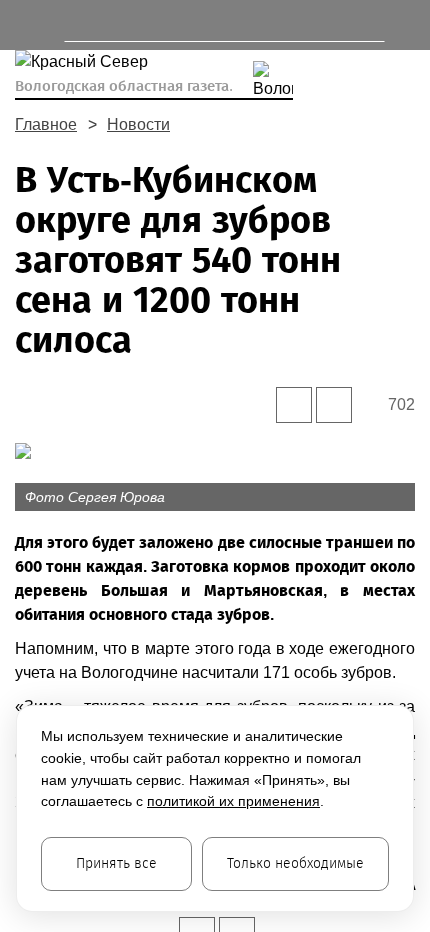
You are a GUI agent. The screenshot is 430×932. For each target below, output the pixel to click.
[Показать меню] (24, 25)
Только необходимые (295, 863)
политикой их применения (233, 801)
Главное (46, 124)
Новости (138, 124)
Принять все (116, 863)
